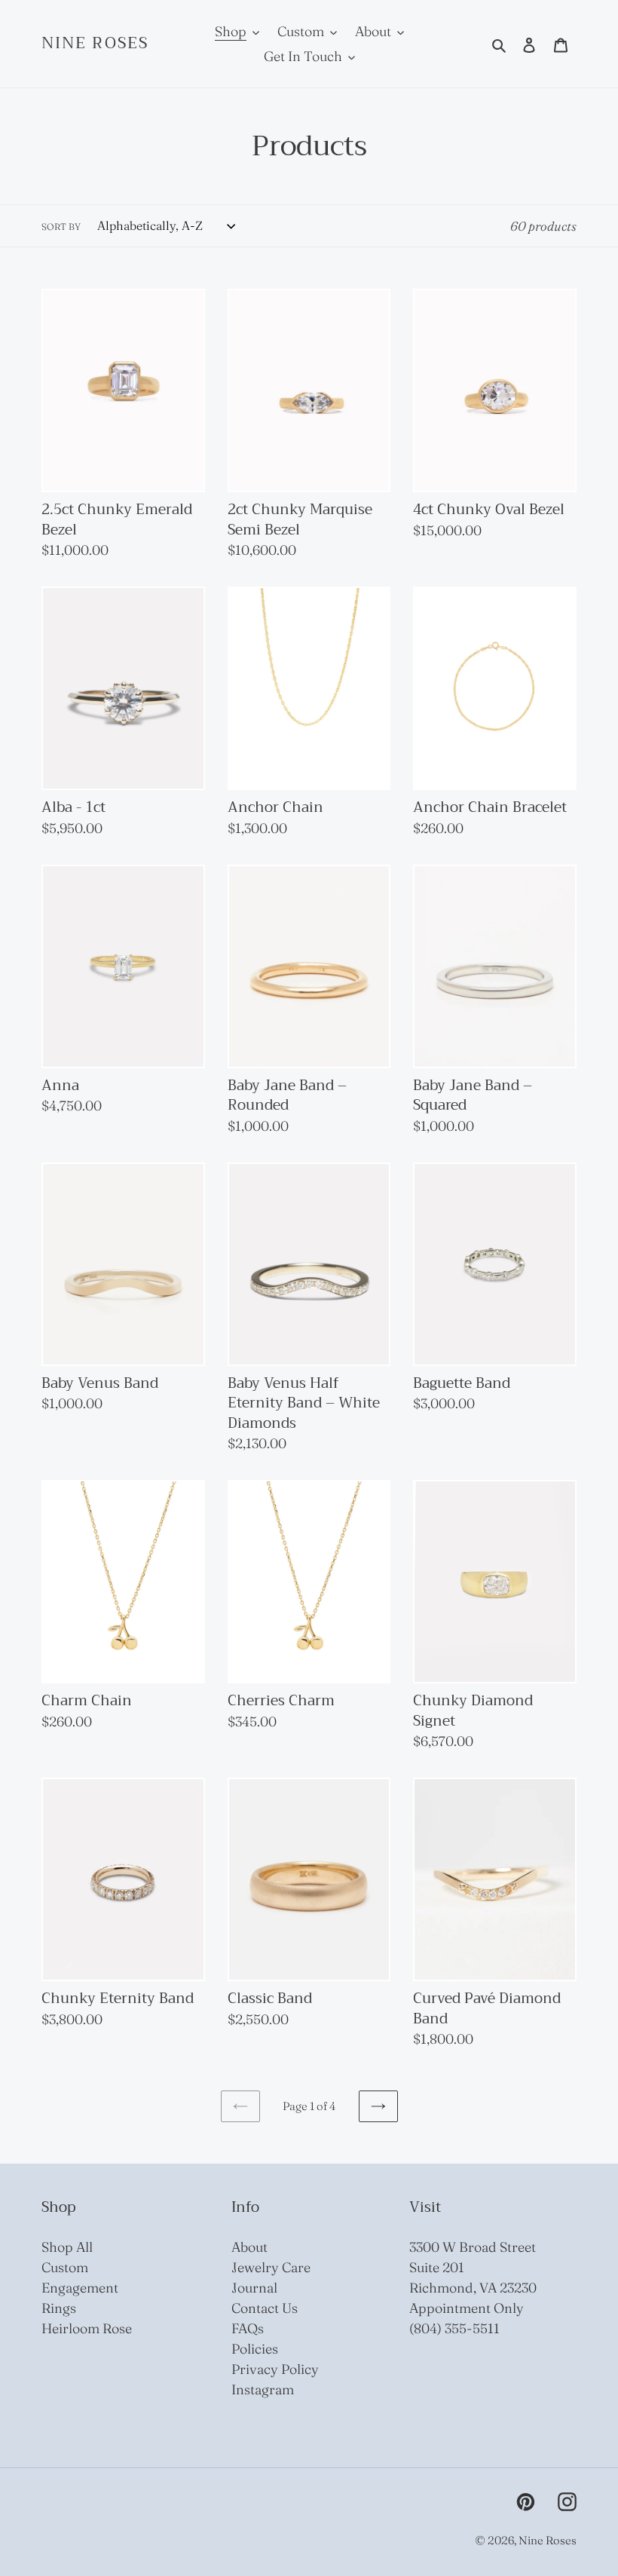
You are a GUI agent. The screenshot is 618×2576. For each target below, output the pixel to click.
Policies (255, 2349)
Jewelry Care (271, 2267)
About (249, 2247)
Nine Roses (95, 43)
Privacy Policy (275, 2369)
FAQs (248, 2328)
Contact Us (265, 2308)
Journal (254, 2288)
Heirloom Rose (87, 2328)
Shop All (67, 2247)
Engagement (80, 2288)
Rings (59, 2308)
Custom (65, 2267)
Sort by (61, 227)
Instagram (263, 2389)
